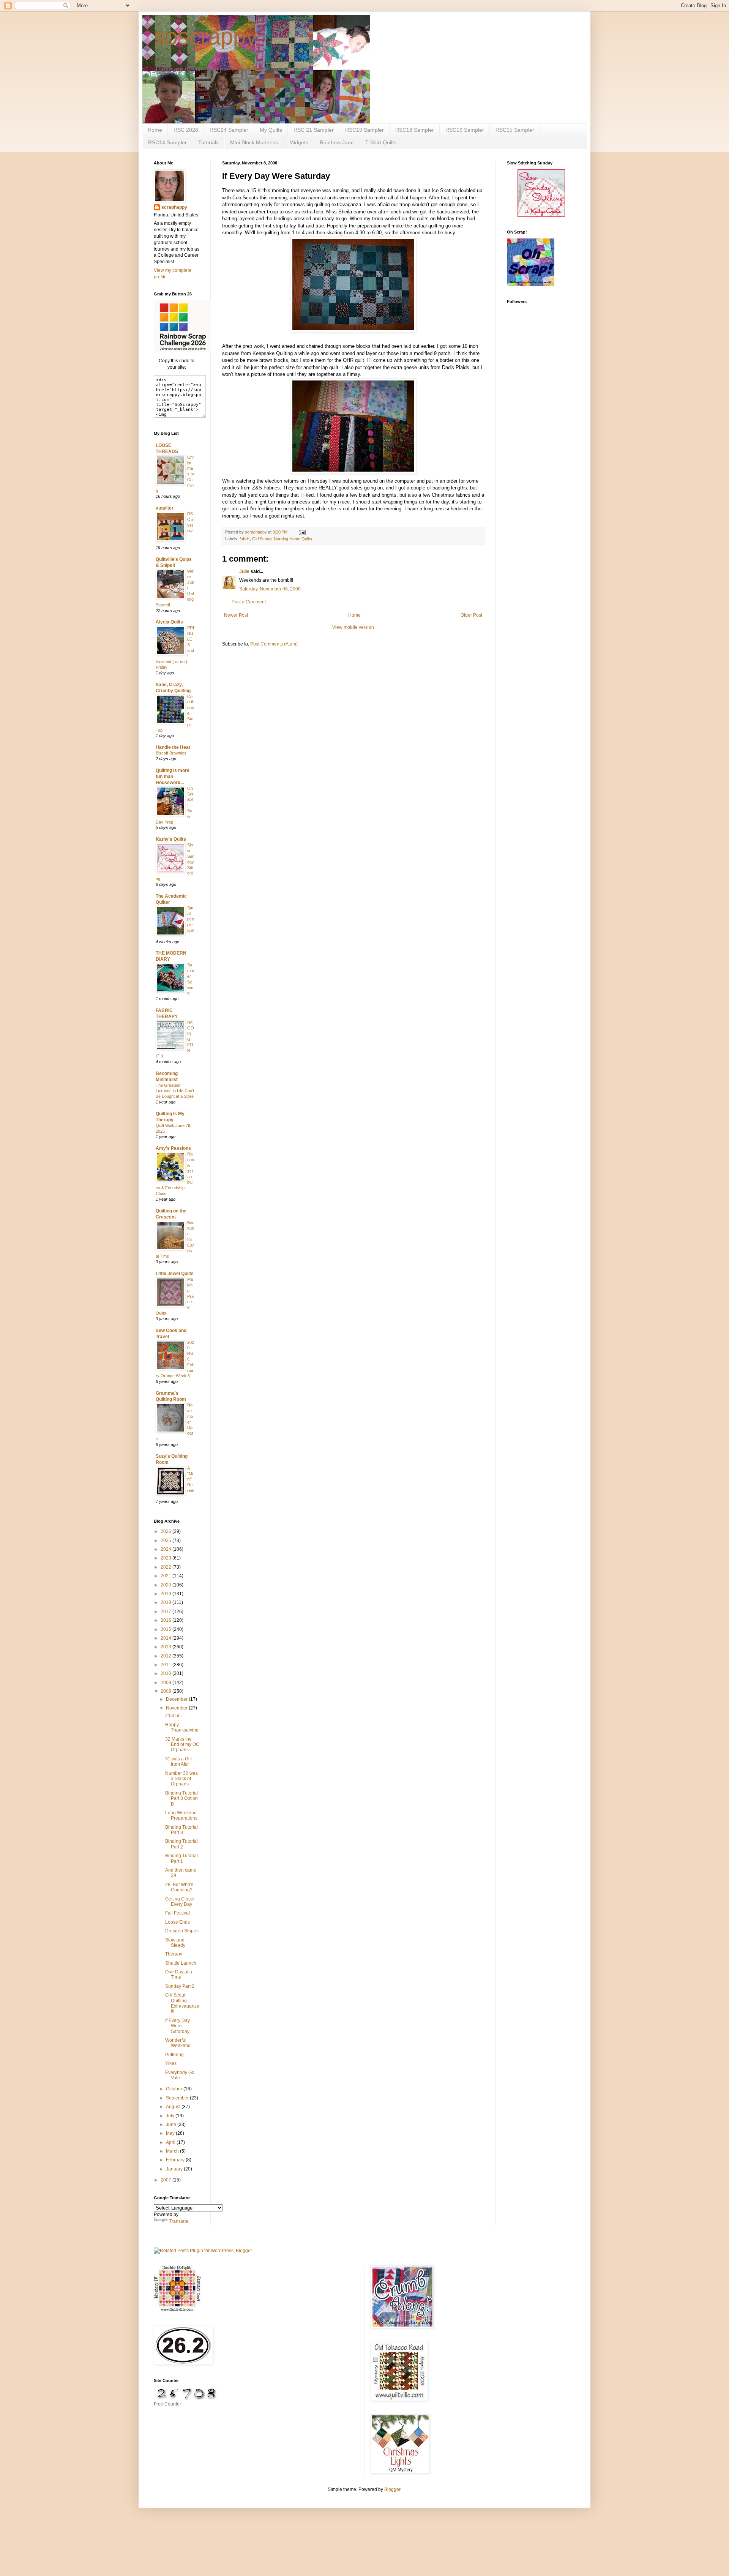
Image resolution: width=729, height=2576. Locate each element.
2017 (166, 1612)
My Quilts (271, 130)
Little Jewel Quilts (175, 1274)
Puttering (174, 2055)
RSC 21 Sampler (314, 130)
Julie (244, 571)
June (172, 2125)
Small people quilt (191, 919)
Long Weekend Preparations (181, 1815)
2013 (166, 1647)
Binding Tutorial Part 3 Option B (181, 1799)
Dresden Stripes (182, 1931)
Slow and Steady (175, 1943)
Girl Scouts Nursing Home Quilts (282, 539)
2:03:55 (173, 1716)
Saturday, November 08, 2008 (270, 589)
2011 (166, 1665)
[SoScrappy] (182, 351)
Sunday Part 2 (180, 1986)
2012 (166, 1656)
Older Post (471, 615)
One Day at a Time (179, 1975)
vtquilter (165, 508)
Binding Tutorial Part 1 (181, 1858)
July (171, 2116)
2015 (166, 1629)
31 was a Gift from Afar (178, 1762)
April (171, 2142)
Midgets (299, 142)
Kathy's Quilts (171, 839)
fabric (245, 539)
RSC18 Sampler (415, 130)
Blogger (392, 2489)
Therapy (174, 1954)
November (177, 1708)
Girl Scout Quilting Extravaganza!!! (182, 2003)
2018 (166, 1602)
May (171, 2133)
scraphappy (174, 207)
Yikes (171, 2063)
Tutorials (208, 142)
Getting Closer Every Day (180, 1902)
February (176, 2160)
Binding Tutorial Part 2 (181, 1844)
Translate (179, 2221)
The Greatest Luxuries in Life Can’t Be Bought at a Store (175, 1091)
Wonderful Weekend (178, 2043)
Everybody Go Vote (180, 2075)
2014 (166, 1638)
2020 (166, 1585)
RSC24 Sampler (229, 130)
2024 (166, 1549)
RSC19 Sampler (364, 130)
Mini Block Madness (254, 142)
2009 (166, 1683)
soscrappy (205, 37)
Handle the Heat (173, 747)
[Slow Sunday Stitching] (541, 215)
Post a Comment (249, 602)
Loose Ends (178, 1922)
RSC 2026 (186, 130)
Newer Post (236, 615)
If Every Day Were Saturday (178, 2026)
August (174, 2107)
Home (155, 130)
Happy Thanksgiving (182, 1727)
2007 (166, 2180)
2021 (166, 1576)
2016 (166, 1620)
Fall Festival (178, 1913)
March (173, 2151)
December (177, 1699)
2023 (166, 1558)
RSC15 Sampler (515, 130)
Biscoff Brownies (171, 753)
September (178, 2098)
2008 (166, 1691)
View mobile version (353, 627)
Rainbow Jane (337, 142)
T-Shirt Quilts (381, 142)
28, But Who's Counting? (179, 1887)
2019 (166, 1594)
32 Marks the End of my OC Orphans (182, 1745)
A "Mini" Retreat (191, 1479)
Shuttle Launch (181, 1963)
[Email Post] (302, 532)
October (175, 2089)
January (175, 2169)
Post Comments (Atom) (274, 644)
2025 (166, 1541)
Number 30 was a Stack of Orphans (181, 1779)
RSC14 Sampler (167, 142)
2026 (166, 1531)
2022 (166, 1567)
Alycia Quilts (169, 622)
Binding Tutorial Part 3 (181, 1830)
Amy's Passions (173, 1148)
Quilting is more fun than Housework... (173, 777)
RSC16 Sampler (465, 130)
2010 (166, 1673)
